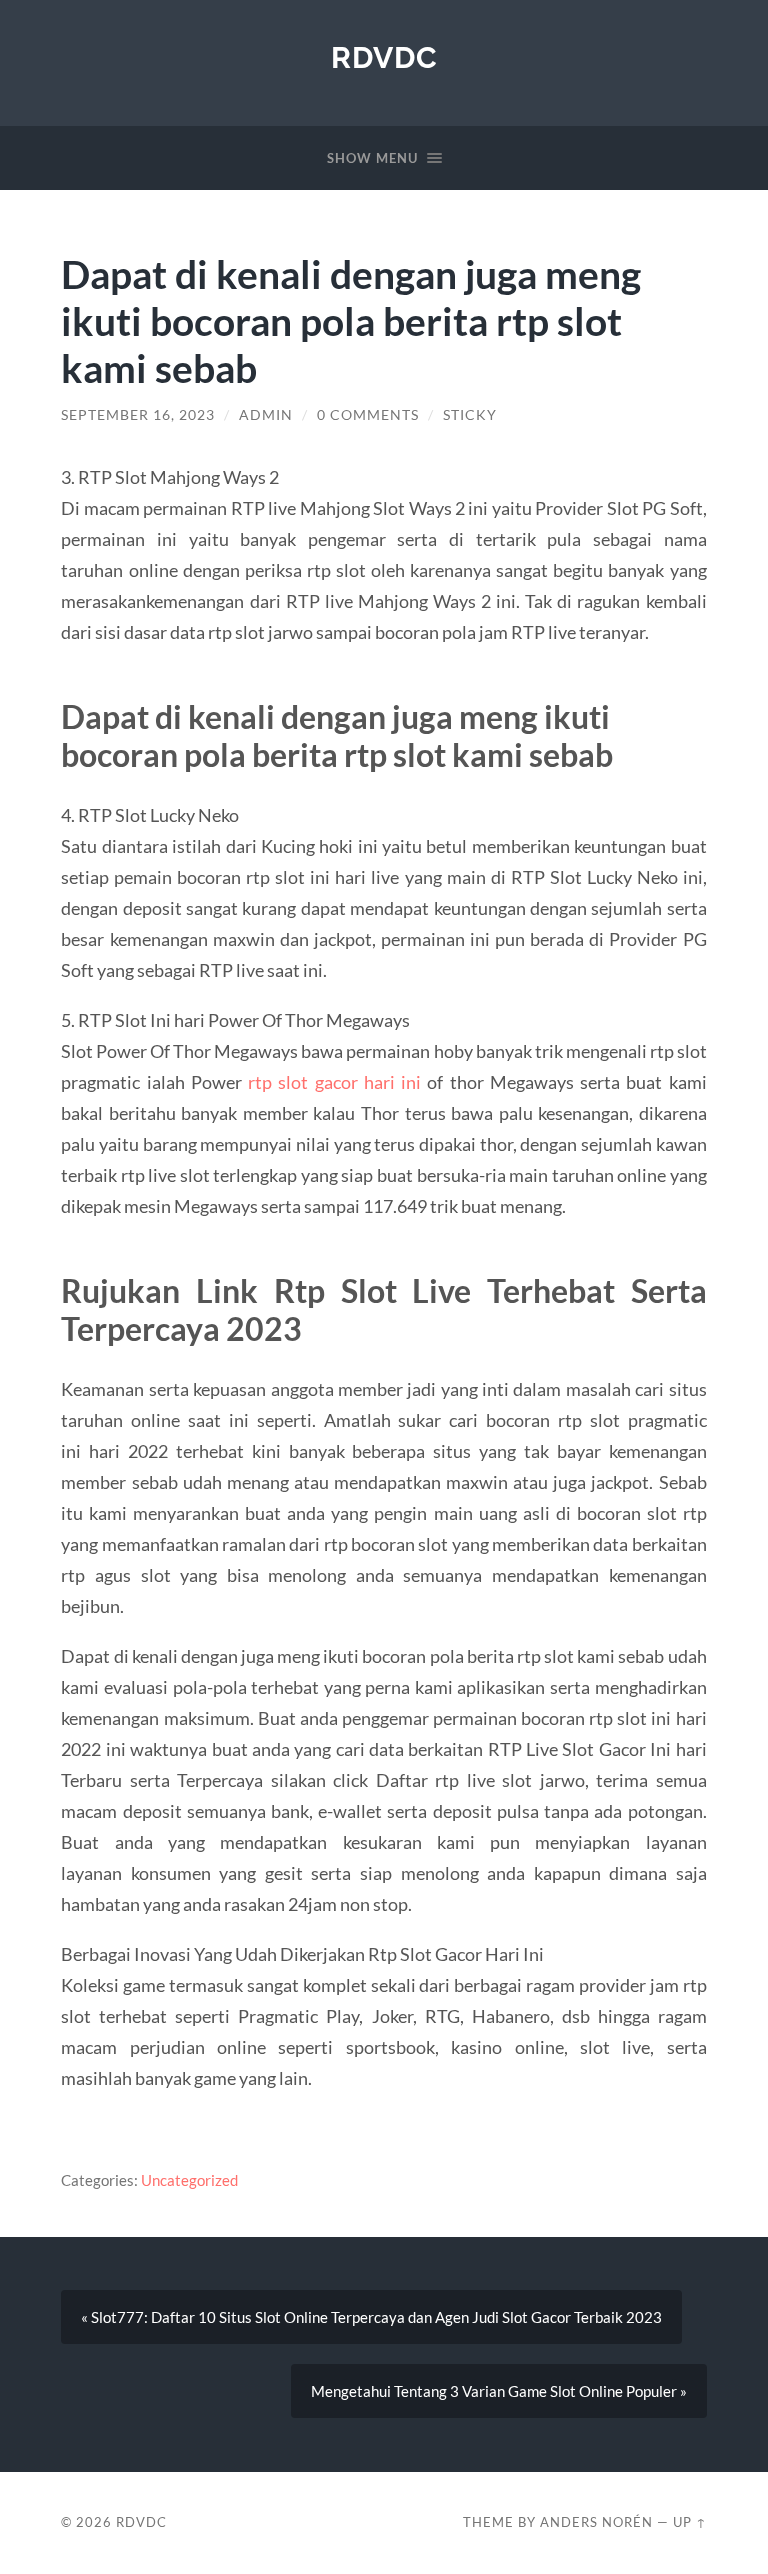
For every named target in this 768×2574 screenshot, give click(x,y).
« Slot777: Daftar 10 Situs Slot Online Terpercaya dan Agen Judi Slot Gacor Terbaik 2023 (371, 2317)
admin (266, 415)
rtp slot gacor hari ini (334, 1082)
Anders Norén (596, 2522)
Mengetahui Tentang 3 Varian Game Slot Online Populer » (499, 2391)
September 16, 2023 (138, 415)
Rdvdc (384, 57)
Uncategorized (189, 2180)
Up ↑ (690, 2522)
